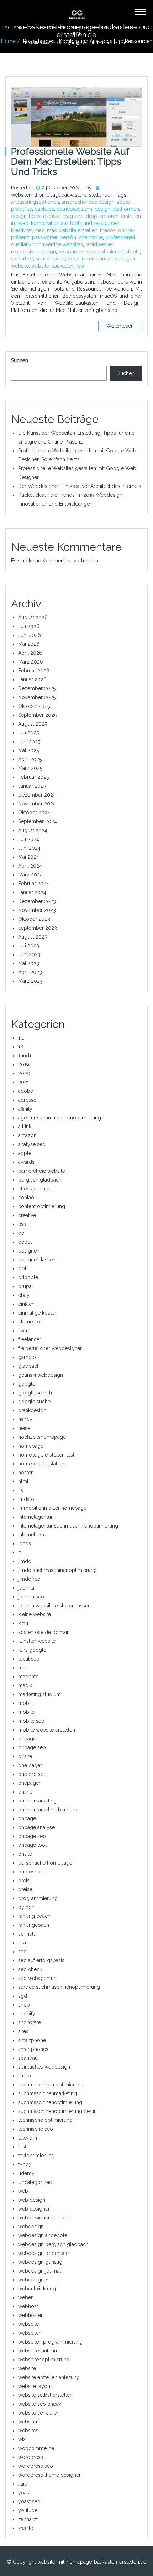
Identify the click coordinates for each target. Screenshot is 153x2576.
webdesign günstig (40, 2262)
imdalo (26, 1499)
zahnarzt (28, 2519)
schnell (27, 1934)
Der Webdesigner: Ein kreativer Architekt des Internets (80, 486)
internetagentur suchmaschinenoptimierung (68, 1526)
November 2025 (37, 697)
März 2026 (31, 662)
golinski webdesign (41, 1375)
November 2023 (37, 910)
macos (108, 230)
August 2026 (33, 617)
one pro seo (32, 1774)
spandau (28, 2058)
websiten (28, 2422)
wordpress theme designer (49, 2475)
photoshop (31, 1872)
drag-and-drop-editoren (90, 216)
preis (24, 1881)
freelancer (30, 1339)
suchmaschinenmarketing (48, 2093)
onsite (25, 1854)
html (23, 1481)
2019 (24, 1064)
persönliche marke (81, 237)
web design (32, 2200)
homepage (31, 1446)
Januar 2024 (32, 892)
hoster (25, 1473)
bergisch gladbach (40, 1180)
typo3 (25, 2164)
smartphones (33, 2049)
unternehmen (97, 259)
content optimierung (42, 1206)
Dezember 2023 (37, 901)
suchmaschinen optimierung (51, 2085)
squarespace (50, 259)
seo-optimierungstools (113, 252)
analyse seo (32, 1144)
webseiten (30, 2333)
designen (29, 1251)
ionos (25, 1543)
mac (39, 230)
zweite (26, 2528)
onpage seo (32, 1836)
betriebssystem (74, 209)
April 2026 (30, 653)
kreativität (22, 230)
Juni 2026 (30, 635)
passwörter (45, 237)
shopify (27, 2014)
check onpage (35, 1189)
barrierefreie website (42, 1171)
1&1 (22, 1047)
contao (26, 1198)
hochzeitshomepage (42, 1437)
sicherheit (22, 259)
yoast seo (29, 2501)
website (20, 266)
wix (81, 266)
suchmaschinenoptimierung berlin (57, 2111)
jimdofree (29, 1579)
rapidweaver (99, 244)
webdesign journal (39, 2271)
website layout (35, 2386)
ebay (24, 1295)
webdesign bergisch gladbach (53, 2244)
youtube (28, 2510)
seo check (30, 1969)
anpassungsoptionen (35, 202)
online (25, 1792)
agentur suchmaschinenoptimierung (60, 1118)
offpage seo (32, 1747)
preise (25, 1889)
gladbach (29, 1366)
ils (21, 1490)
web (23, 2191)
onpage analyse (36, 1827)
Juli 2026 (29, 626)
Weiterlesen (120, 326)
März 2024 (30, 875)
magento (28, 1677)
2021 (24, 1082)
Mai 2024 (29, 857)
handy (25, 1419)
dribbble (28, 1277)
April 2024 (30, 866)
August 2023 (33, 937)
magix (25, 1685)
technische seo (36, 2129)
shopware (30, 2022)
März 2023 (30, 981)
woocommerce (36, 2448)
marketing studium (39, 1694)
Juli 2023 (29, 946)
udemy (26, 2173)
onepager (29, 1783)
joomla (26, 1588)
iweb (23, 223)
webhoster (30, 2315)
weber (25, 2297)
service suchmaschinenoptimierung (59, 1987)
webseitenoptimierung (44, 2360)
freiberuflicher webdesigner (50, 1348)
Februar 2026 (34, 671)
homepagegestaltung (43, 1464)
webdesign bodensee (43, 2253)
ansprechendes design (88, 202)
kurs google (32, 1650)
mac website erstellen (72, 230)
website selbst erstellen (45, 2395)
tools (73, 259)
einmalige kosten (38, 1313)
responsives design (33, 252)
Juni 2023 (29, 954)
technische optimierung (45, 2120)
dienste (51, 216)
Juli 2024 (29, 839)
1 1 (21, 1038)
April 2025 (30, 759)
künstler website (37, 1641)
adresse (27, 1100)
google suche (34, 1402)
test (22, 2147)
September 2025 (37, 715)
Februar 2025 (33, 777)
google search (35, 1393)
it (19, 1552)
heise (24, 1428)
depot (25, 1242)
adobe (26, 1091)
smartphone (32, 2040)
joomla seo (31, 1597)
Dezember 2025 (37, 688)
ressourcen (71, 252)
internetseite (32, 1535)
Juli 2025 (28, 733)
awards (26, 1162)
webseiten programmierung (50, 2342)
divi (22, 1268)
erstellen (131, 216)
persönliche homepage (45, 1863)
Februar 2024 (34, 884)
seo (22, 1952)
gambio (27, 1357)
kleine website (35, 1614)
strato (25, 2076)
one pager (30, 1765)
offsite (25, 1756)
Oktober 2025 (34, 706)
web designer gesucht (44, 2218)
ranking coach (34, 1916)
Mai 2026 (29, 644)
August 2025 (33, 724)
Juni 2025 (29, 742)
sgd (23, 1996)
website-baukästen (53, 266)
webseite (28, 2324)
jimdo (25, 1561)
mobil (25, 1703)
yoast (24, 2493)
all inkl (25, 1127)
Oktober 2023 (34, 919)
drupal (26, 1286)
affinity (25, 1109)
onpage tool (32, 1845)
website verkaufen (39, 2413)
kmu (23, 1623)
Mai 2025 (28, 750)
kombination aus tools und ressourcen (75, 223)
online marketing (37, 1801)
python (26, 1907)
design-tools (26, 216)
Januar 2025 (32, 786)
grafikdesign (32, 1410)
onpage (27, 1818)
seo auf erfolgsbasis (41, 1960)
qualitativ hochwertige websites (47, 244)
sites (23, 2031)
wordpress (31, 2457)
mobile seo (31, 1721)
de (21, 1233)
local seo (29, 1659)
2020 (24, 1073)
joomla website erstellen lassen (54, 1606)
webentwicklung (37, 2289)
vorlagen (125, 259)
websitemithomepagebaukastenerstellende (61, 195)
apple (25, 1153)
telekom (28, 2138)
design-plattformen (117, 209)
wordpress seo (36, 2466)
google (27, 1384)
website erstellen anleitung (49, 2377)
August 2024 (33, 830)
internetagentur (35, 1517)
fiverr (24, 1331)
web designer (34, 2209)
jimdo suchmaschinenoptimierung (57, 1570)
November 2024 (37, 804)
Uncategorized (35, 2182)
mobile (26, 1712)
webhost (28, 2306)
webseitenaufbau (38, 2351)
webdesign (31, 2227)
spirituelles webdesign (44, 2067)
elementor (30, 1322)
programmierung (38, 1898)
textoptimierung (36, 2156)
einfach (26, 1304)
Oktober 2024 (34, 813)
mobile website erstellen (47, 1730)
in (13, 223)
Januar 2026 (32, 679)
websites (28, 2431)
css (22, 1224)
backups (44, 209)
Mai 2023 (29, 963)
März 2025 (30, 768)
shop (24, 2005)
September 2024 (38, 821)
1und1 (25, 1056)
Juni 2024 (29, 848)
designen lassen (37, 1260)
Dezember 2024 (37, 795)
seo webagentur (37, 1978)
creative (27, 1215)
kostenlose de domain (44, 1632)
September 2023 (38, 928)
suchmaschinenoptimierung (50, 2102)
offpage (27, 1739)
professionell (120, 237)
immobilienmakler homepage (52, 1508)
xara (23, 2484)
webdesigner (33, 2280)
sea (22, 1943)
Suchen (20, 360)
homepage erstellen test (46, 1455)
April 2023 (30, 972)
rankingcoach (34, 1925)
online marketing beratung (48, 1810)
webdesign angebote (43, 2235)
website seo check (40, 2404)
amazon (27, 1135)
